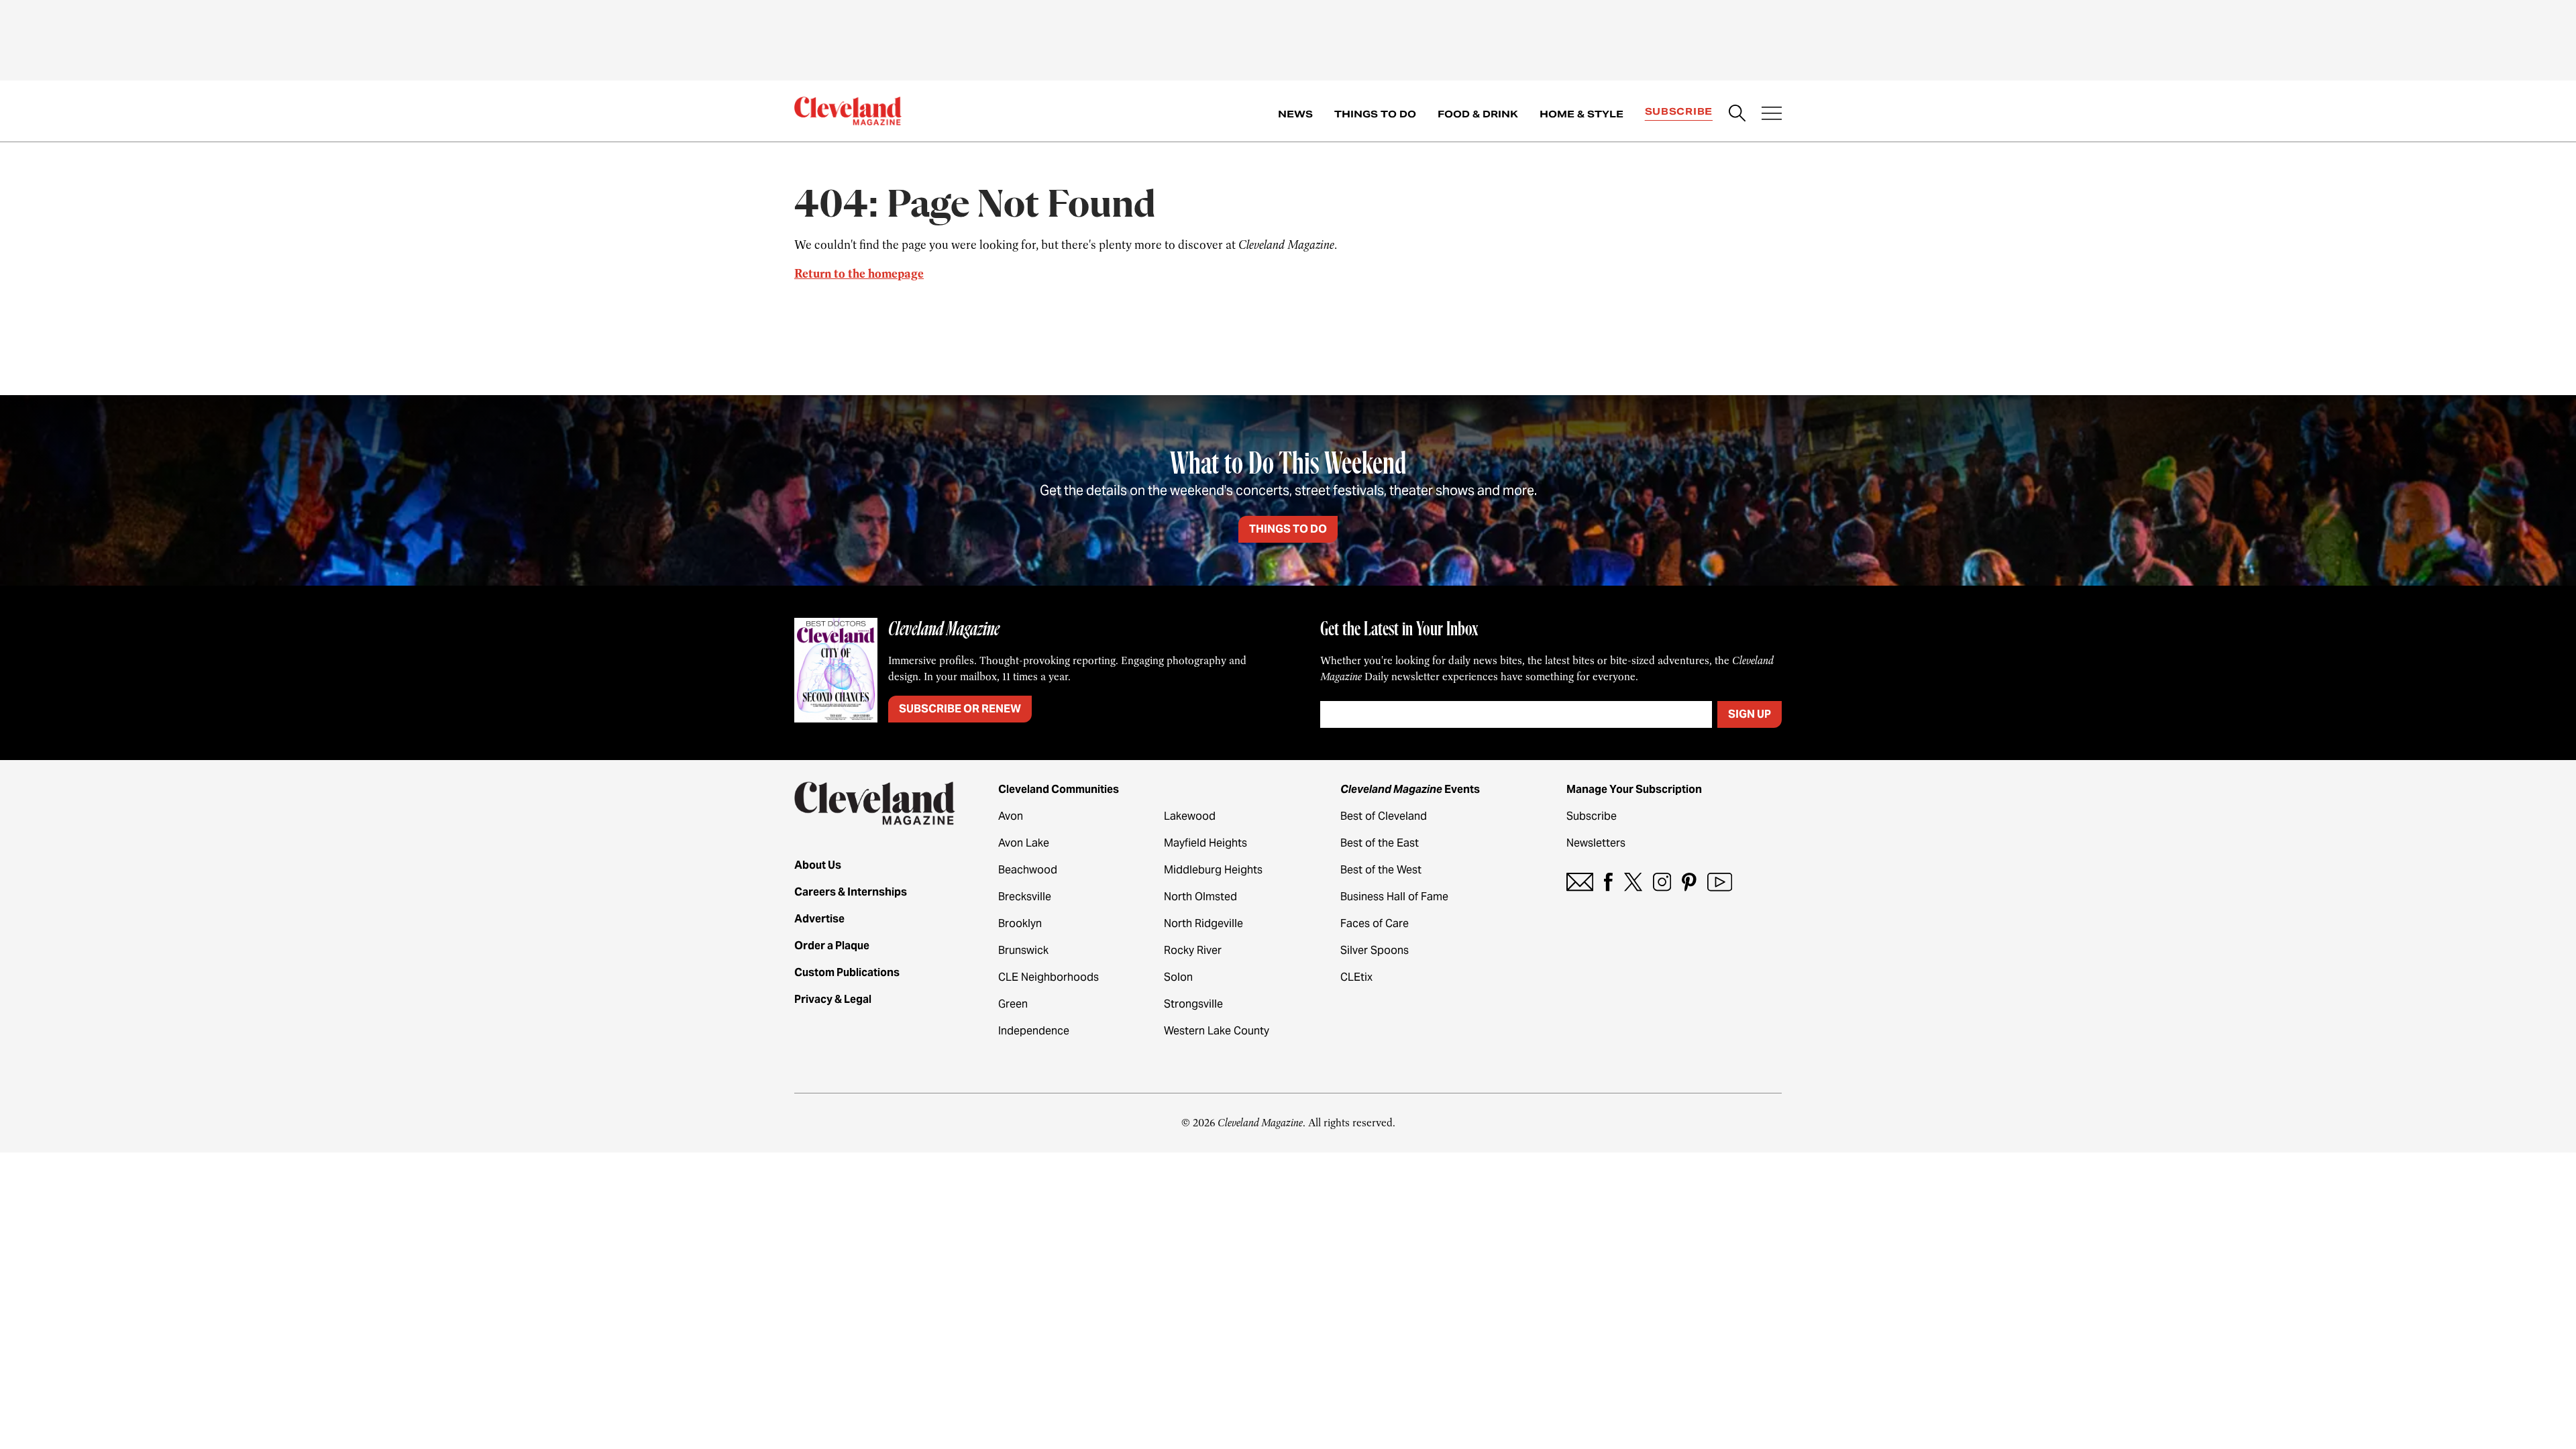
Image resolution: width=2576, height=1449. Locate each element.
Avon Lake (1024, 843)
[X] (1633, 882)
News (1295, 114)
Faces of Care (1375, 923)
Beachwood (1028, 870)
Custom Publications (847, 972)
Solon (1178, 977)
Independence (1034, 1031)
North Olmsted (1200, 897)
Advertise (819, 919)
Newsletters (1596, 843)
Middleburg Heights (1213, 870)
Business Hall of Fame (1394, 897)
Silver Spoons (1375, 950)
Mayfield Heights (1205, 843)
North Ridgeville (1203, 923)
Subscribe (1679, 111)
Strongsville (1193, 1004)
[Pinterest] (1689, 882)
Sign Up (1750, 714)
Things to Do (1375, 114)
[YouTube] (1720, 882)
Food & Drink (1478, 114)
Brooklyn (1020, 923)
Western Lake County (1217, 1031)
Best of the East (1380, 843)
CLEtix (1356, 977)
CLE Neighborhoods (1049, 977)
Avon (1011, 816)
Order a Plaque (832, 946)
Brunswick (1023, 950)
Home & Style (1581, 114)
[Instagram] (1662, 882)
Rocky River (1193, 950)
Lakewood (1190, 816)
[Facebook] (1608, 882)
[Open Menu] (1772, 115)
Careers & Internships (851, 892)
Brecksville (1025, 897)
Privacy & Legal (833, 999)
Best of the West (1381, 870)
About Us (818, 865)
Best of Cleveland (1384, 816)
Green (1013, 1004)
